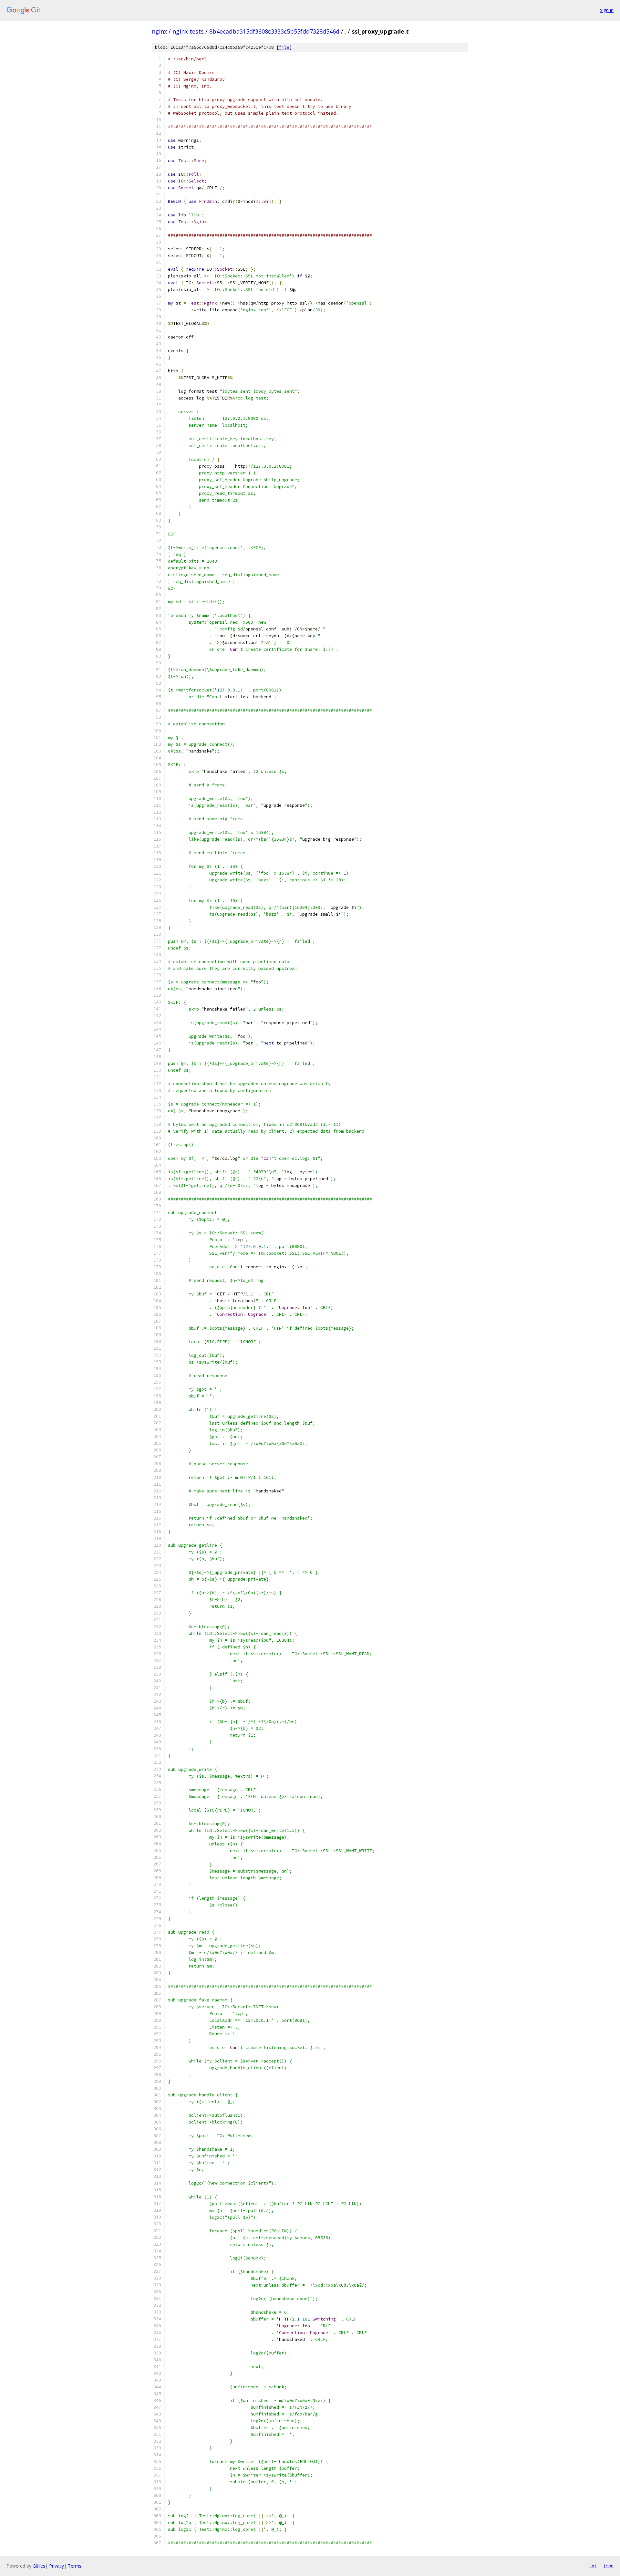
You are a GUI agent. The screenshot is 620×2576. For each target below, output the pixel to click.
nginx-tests (188, 31)
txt (593, 2566)
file (284, 47)
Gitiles (39, 2566)
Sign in (607, 10)
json (608, 2566)
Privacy (57, 2566)
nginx (159, 31)
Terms (75, 2566)
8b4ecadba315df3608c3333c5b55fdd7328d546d (274, 31)
